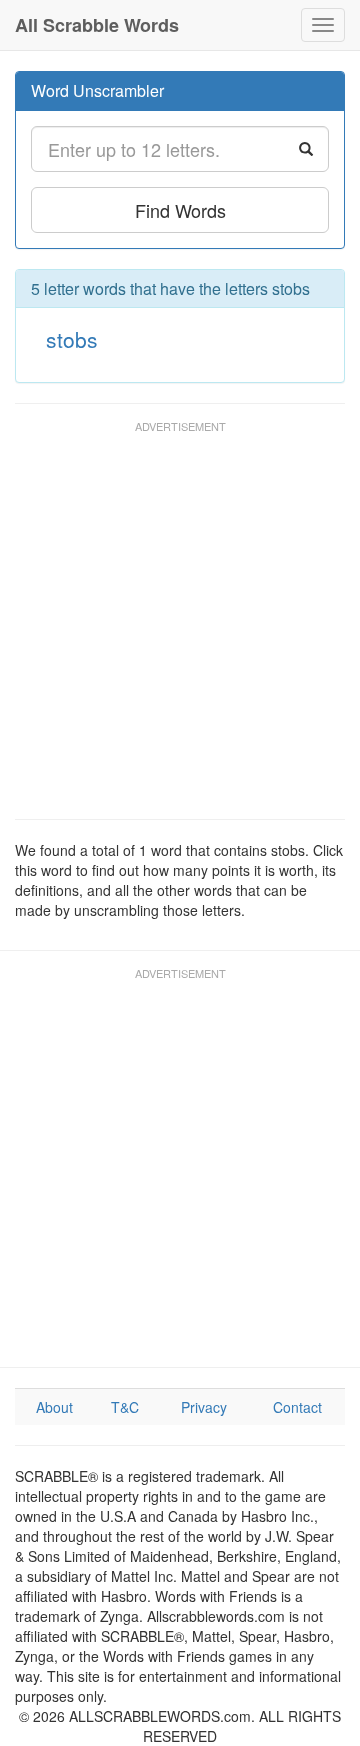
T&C (125, 1407)
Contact (297, 1407)
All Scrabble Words (97, 25)
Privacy (204, 1407)
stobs (72, 339)
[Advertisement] (180, 629)
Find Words (180, 210)
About (54, 1407)
